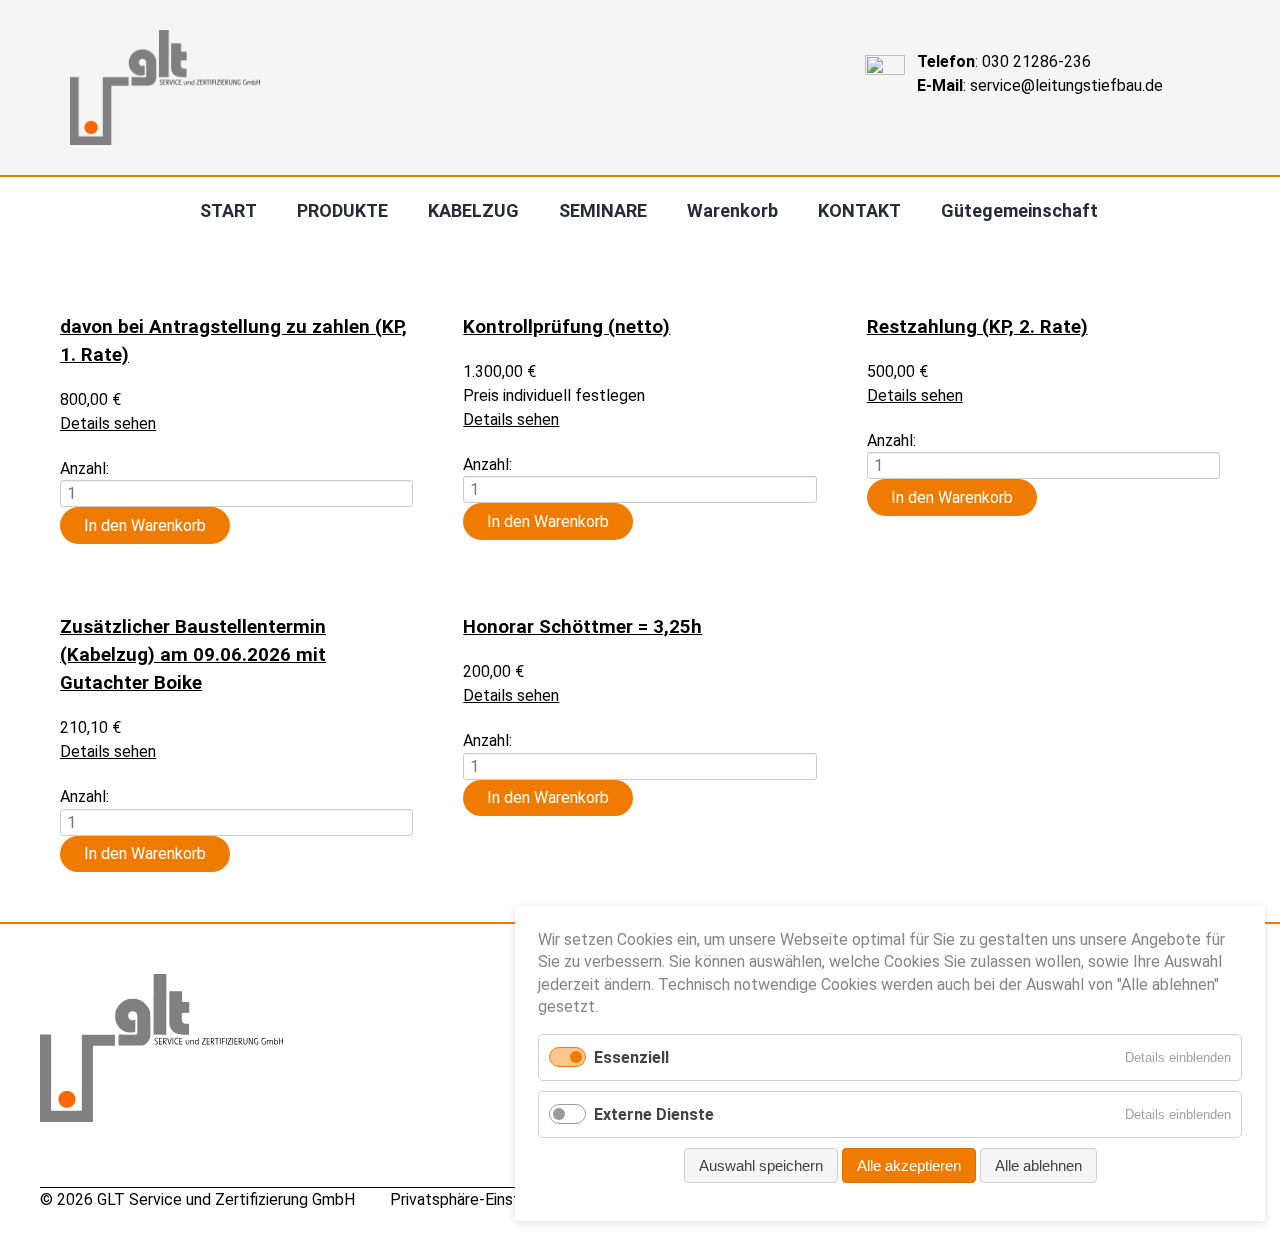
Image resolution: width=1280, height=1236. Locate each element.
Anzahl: (84, 467)
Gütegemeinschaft (1019, 210)
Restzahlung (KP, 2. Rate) (977, 327)
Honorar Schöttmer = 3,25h (582, 627)
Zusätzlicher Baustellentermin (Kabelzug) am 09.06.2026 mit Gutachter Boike (193, 655)
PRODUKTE (342, 210)
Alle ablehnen (1038, 1165)
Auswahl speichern (761, 1165)
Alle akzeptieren (909, 1165)
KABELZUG (473, 210)
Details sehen (108, 423)
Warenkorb (732, 210)
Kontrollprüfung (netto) (566, 327)
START (228, 210)
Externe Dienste (654, 1114)
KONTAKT (859, 210)
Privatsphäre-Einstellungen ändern (510, 1199)
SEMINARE (603, 210)
